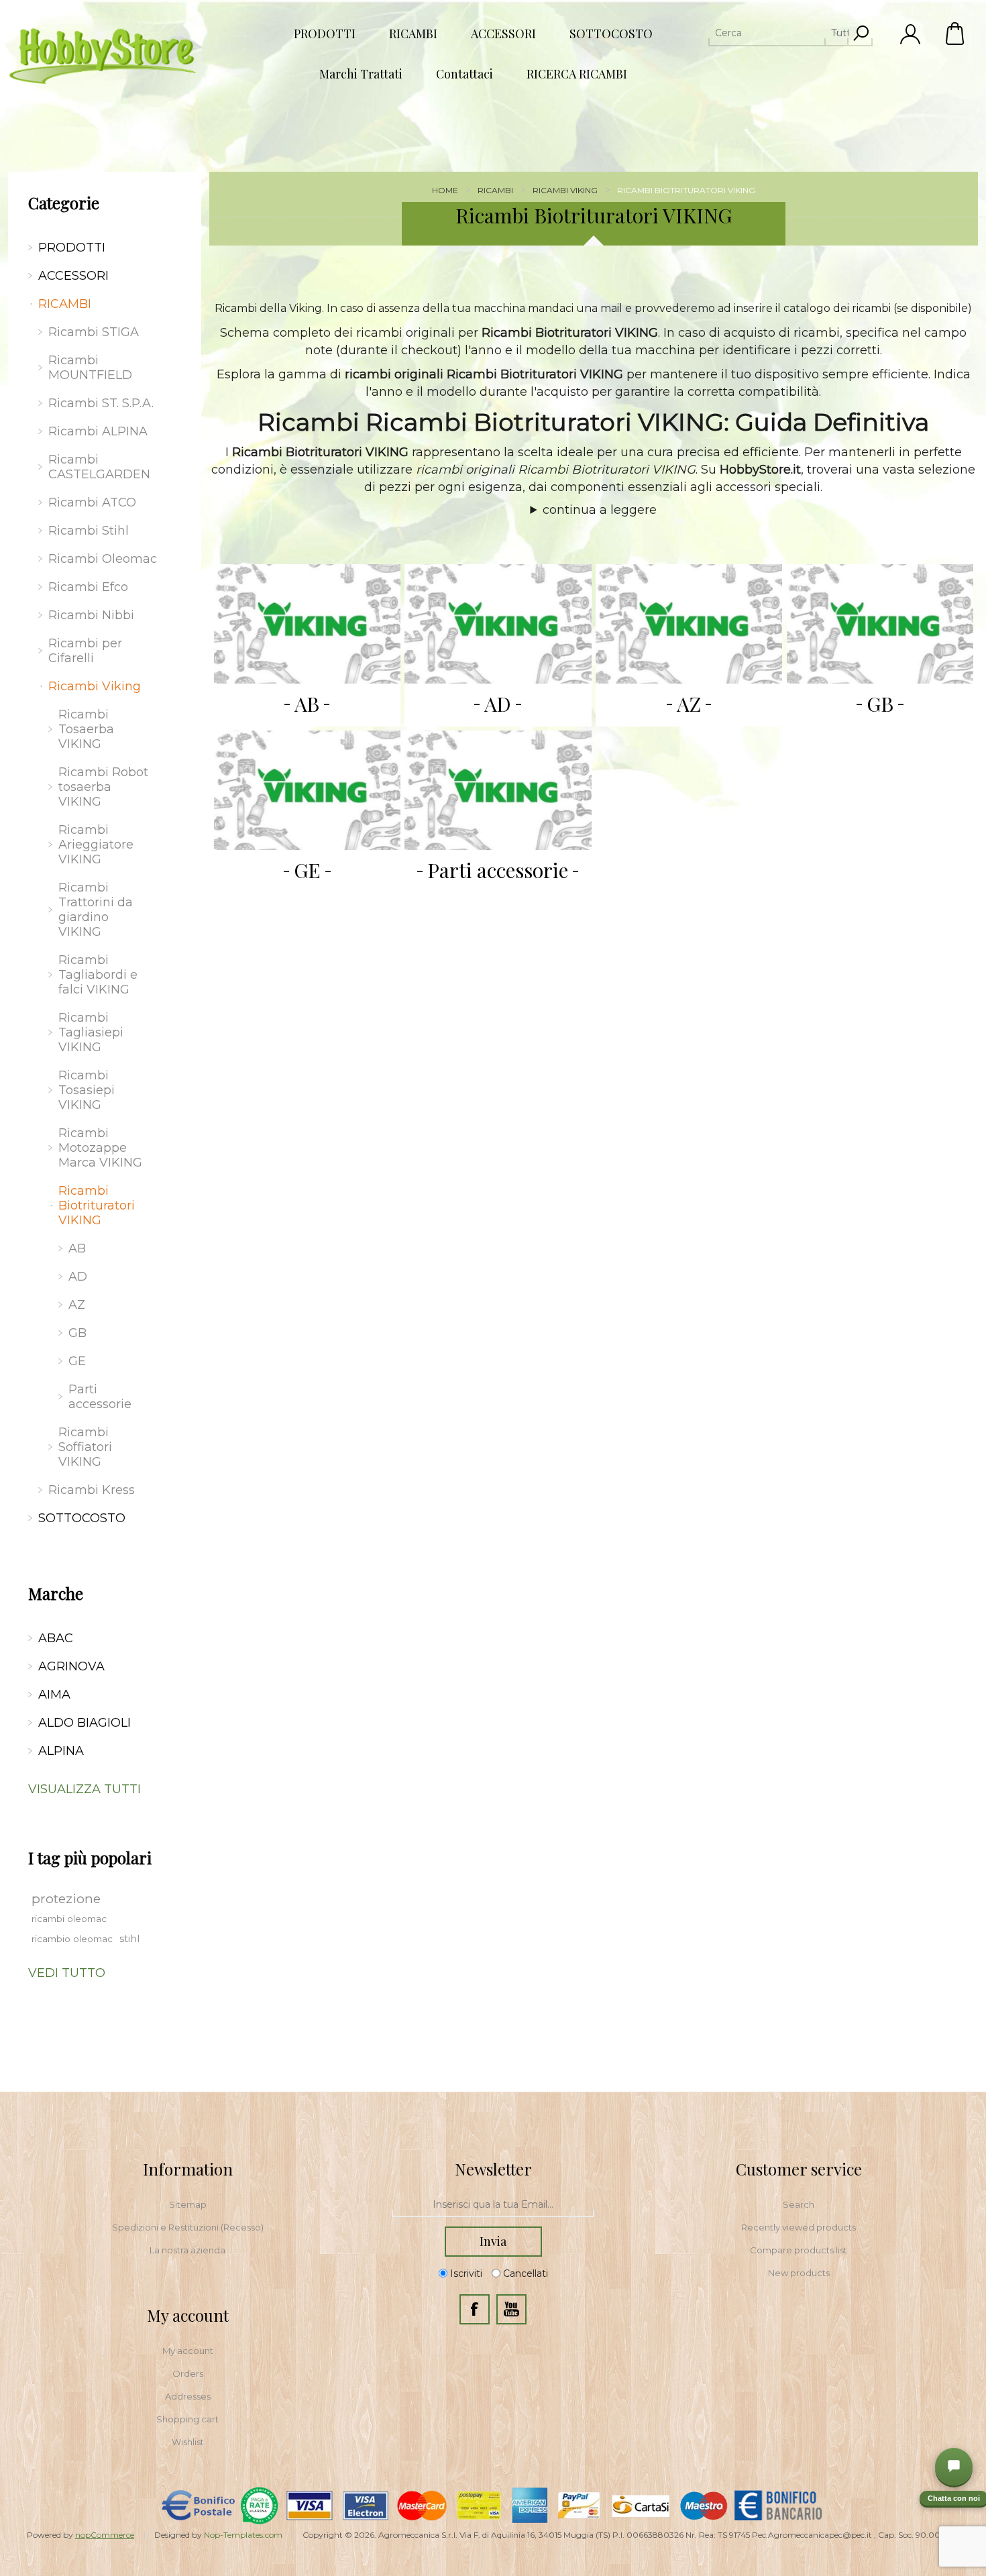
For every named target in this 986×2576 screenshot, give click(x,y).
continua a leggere (600, 510)
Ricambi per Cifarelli (85, 651)
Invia (493, 2241)
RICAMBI (65, 304)
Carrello (956, 34)
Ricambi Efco (88, 587)
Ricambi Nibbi (91, 615)
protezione (66, 1898)
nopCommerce (105, 2535)
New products (799, 2273)
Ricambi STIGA (94, 332)
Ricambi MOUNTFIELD (90, 368)
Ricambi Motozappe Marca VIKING (100, 1148)
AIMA (54, 1695)
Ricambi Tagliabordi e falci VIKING (98, 975)
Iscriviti (466, 2273)
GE (307, 870)
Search (799, 2204)
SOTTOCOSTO (82, 1518)
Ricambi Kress (92, 1490)
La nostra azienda (187, 2250)
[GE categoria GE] (307, 790)
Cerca (861, 33)
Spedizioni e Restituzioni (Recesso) (188, 2227)
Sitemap (188, 2204)
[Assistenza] (954, 2467)
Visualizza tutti (85, 1789)
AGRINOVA (71, 1666)
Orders (188, 2373)
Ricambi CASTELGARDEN (99, 467)
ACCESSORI (73, 276)
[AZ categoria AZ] (689, 624)
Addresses (188, 2396)
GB (880, 704)
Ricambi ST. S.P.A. (101, 403)
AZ (689, 704)
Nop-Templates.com (243, 2535)
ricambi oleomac (69, 1919)
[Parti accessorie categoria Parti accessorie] (498, 790)
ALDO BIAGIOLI (85, 1723)
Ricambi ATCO (92, 502)
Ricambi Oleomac (103, 559)
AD (498, 704)
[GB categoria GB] (880, 624)
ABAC (56, 1638)
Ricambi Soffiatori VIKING (85, 1447)
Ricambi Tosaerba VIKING (86, 729)
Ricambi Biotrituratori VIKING (97, 1205)
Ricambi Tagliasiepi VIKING (91, 1032)
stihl (129, 1939)
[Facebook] (475, 2309)
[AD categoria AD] (498, 624)
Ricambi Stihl (89, 531)
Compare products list (799, 2250)
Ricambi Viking (95, 686)
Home (445, 190)
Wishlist (188, 2442)
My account (188, 2351)
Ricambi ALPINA (98, 431)
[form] (493, 2205)
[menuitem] (188, 2204)
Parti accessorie (498, 870)
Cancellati (526, 2273)
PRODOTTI (72, 248)
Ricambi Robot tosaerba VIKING (103, 787)
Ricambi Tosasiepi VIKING (87, 1090)
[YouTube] (511, 2309)
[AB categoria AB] (307, 624)
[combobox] (778, 33)
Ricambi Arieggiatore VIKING (96, 845)
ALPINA (61, 1751)
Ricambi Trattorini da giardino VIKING (96, 910)
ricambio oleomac (72, 1939)
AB (307, 704)
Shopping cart (187, 2419)
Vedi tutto (67, 1973)
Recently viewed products (799, 2227)
